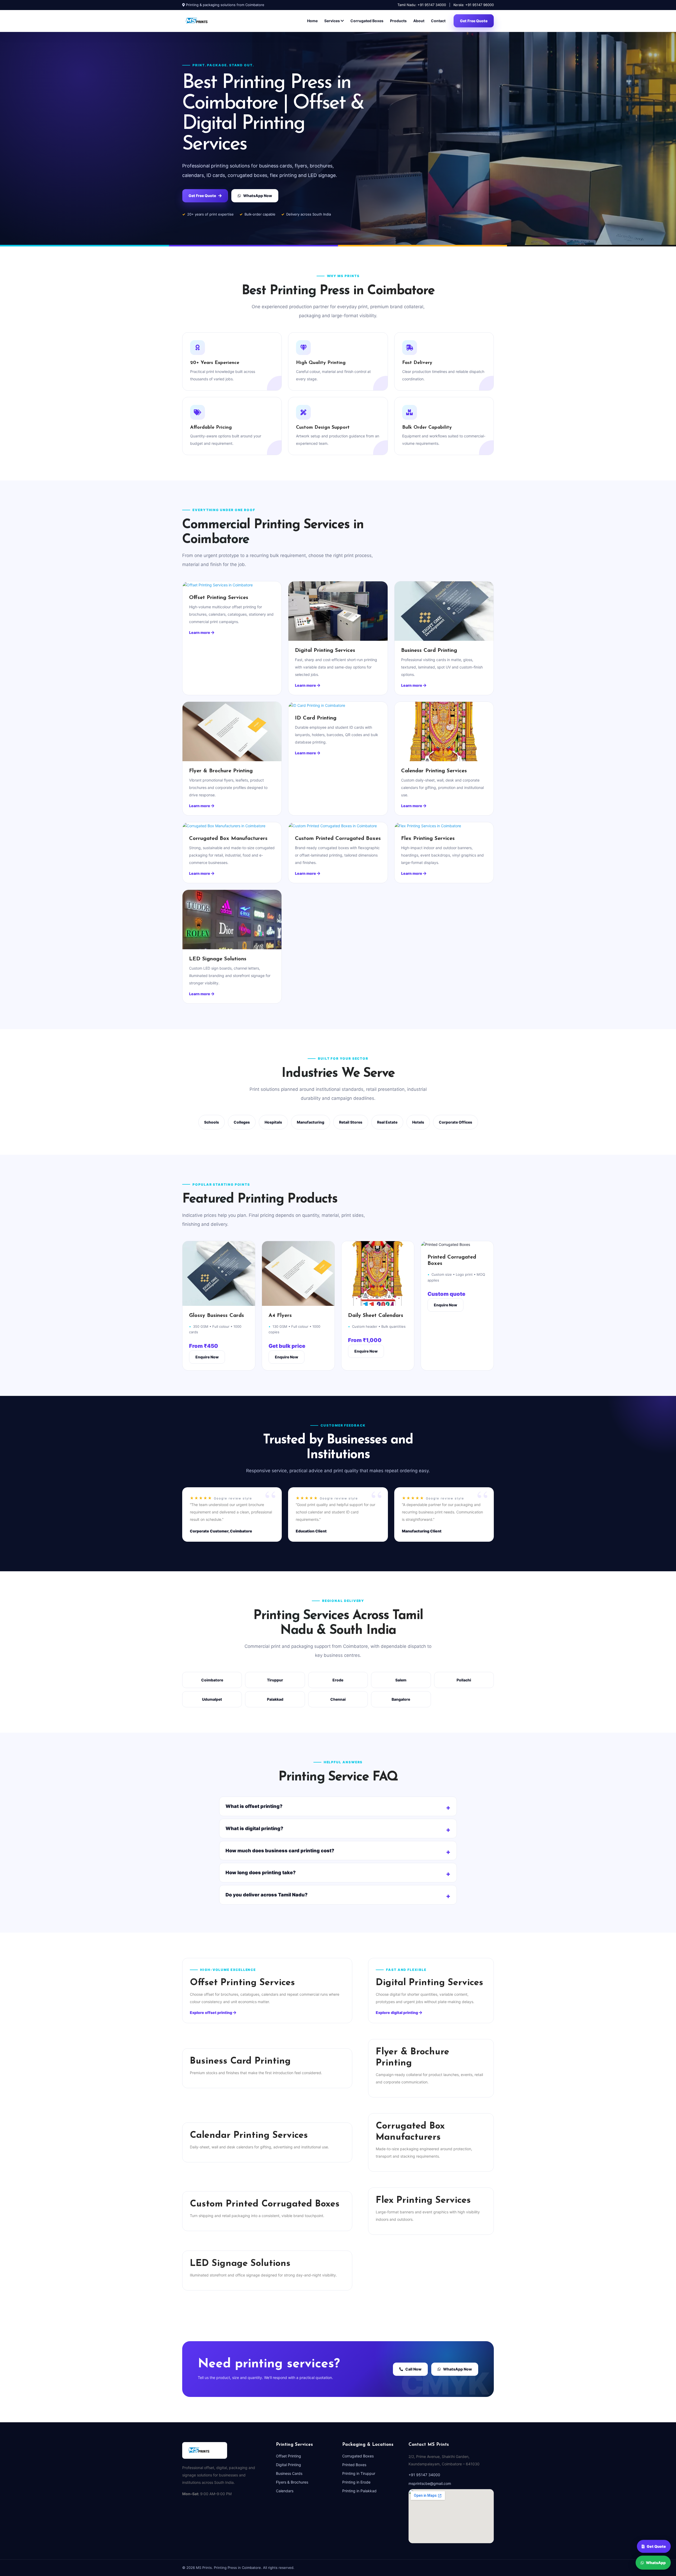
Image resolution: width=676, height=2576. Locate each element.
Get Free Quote (474, 21)
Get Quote (656, 2547)
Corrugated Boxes (367, 21)
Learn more (200, 632)
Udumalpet (212, 1699)
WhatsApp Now (258, 196)
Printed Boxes (354, 2465)
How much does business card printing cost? (280, 1851)
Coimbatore (212, 1680)
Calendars (285, 2491)
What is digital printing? (254, 1828)
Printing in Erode (356, 2482)
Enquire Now (207, 1357)
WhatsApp (656, 2562)
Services (332, 21)
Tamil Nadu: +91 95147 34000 (422, 5)
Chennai (338, 1699)
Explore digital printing (397, 2012)
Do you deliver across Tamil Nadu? (267, 1895)
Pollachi (464, 1680)
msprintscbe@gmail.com (430, 2483)
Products (398, 21)
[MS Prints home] (203, 21)
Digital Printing (288, 2465)
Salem (401, 1680)
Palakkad (275, 1699)
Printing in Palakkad (359, 2491)
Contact (438, 21)
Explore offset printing (211, 2012)
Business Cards (289, 2473)
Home (312, 21)
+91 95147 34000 (424, 2475)
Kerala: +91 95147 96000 (474, 5)
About (419, 21)
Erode (338, 1680)
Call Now (413, 2369)
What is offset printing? (254, 1806)
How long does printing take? (261, 1873)
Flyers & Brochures (292, 2482)
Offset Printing (288, 2456)
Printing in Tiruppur (359, 2473)
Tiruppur (275, 1680)
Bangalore (401, 1699)
